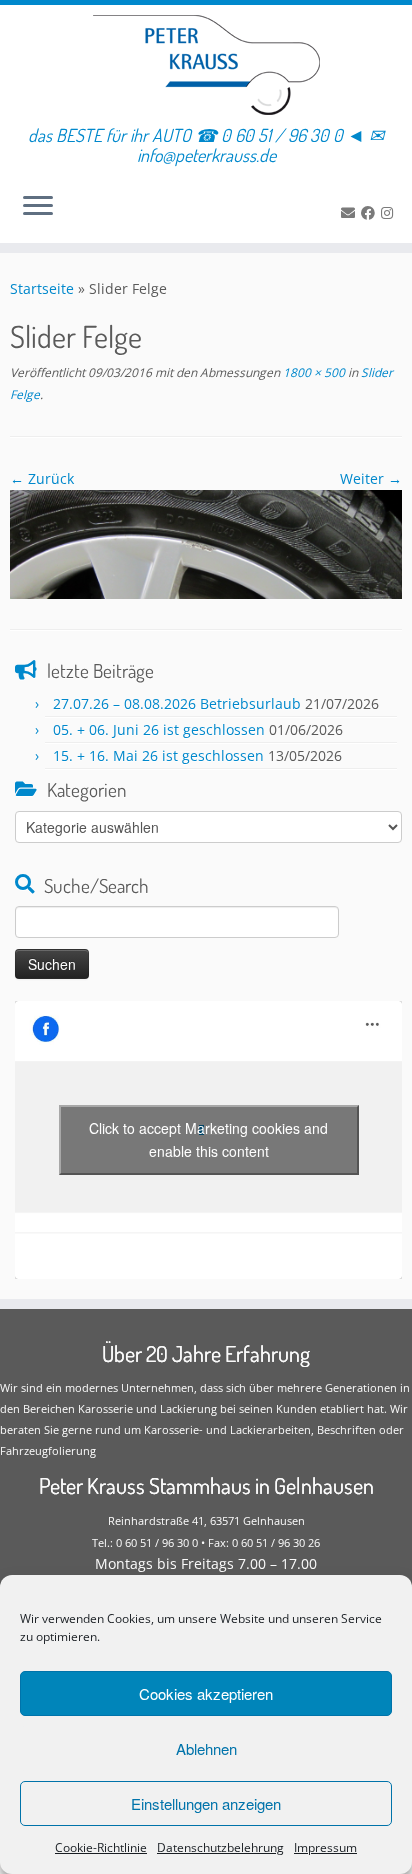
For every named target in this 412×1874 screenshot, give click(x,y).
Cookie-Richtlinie (101, 1847)
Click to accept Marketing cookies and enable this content (208, 1139)
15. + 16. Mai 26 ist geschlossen (158, 755)
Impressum (325, 1847)
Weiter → (371, 478)
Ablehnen (206, 1748)
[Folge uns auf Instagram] (390, 212)
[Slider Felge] (206, 543)
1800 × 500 (312, 372)
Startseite (42, 288)
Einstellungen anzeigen (206, 1803)
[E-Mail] (351, 212)
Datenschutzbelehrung (220, 1847)
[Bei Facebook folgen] (371, 212)
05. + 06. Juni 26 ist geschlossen (159, 729)
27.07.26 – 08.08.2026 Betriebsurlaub (177, 703)
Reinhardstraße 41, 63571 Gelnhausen (206, 1520)
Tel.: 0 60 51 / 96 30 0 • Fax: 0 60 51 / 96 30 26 (206, 1542)
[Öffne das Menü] (38, 207)
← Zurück (42, 478)
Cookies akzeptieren (206, 1693)
